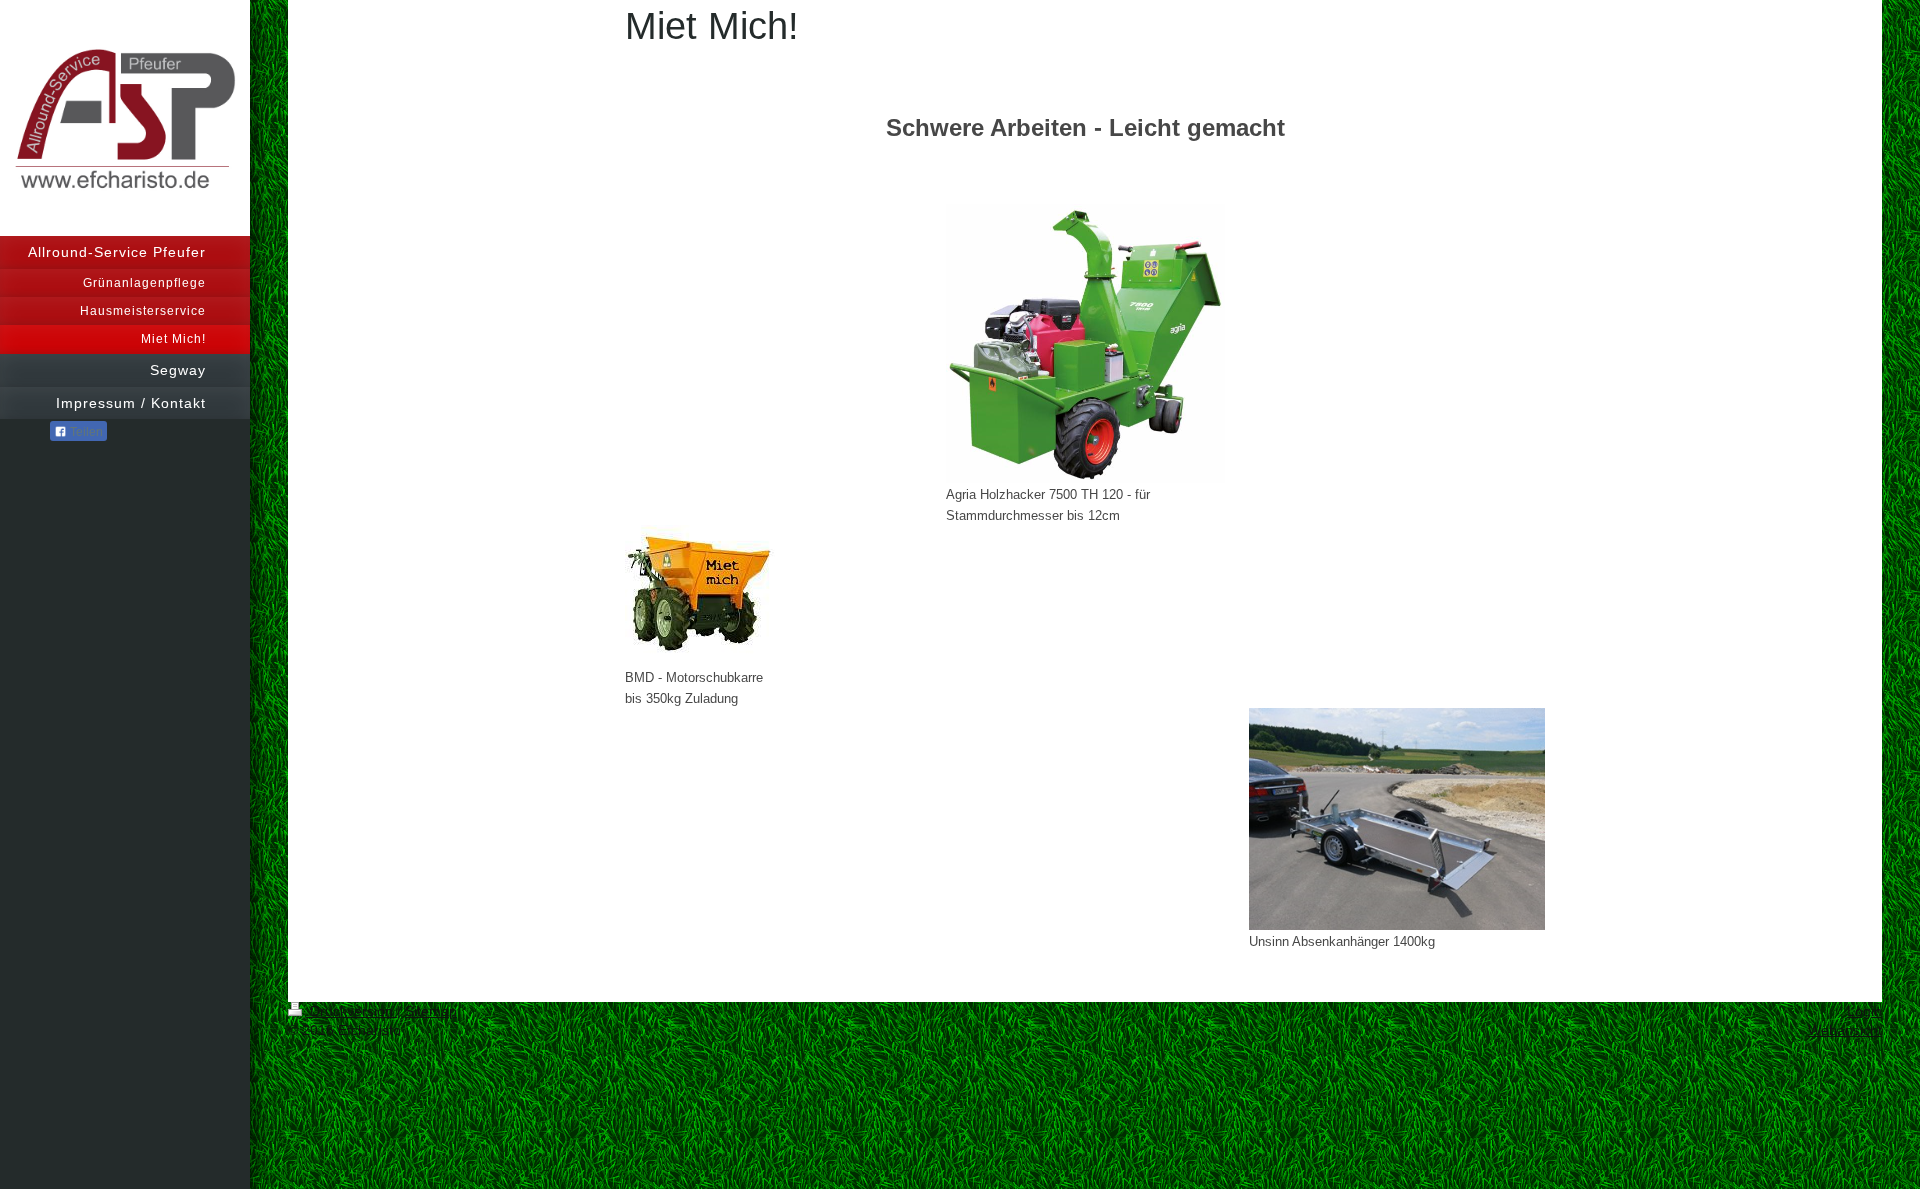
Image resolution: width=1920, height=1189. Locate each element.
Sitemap (431, 1011)
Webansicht (1845, 1030)
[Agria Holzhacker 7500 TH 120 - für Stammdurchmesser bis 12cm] (1085, 343)
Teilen (85, 432)
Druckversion (351, 1011)
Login (1864, 1011)
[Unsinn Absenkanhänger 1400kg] (1397, 819)
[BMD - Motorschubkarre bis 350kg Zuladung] (700, 595)
